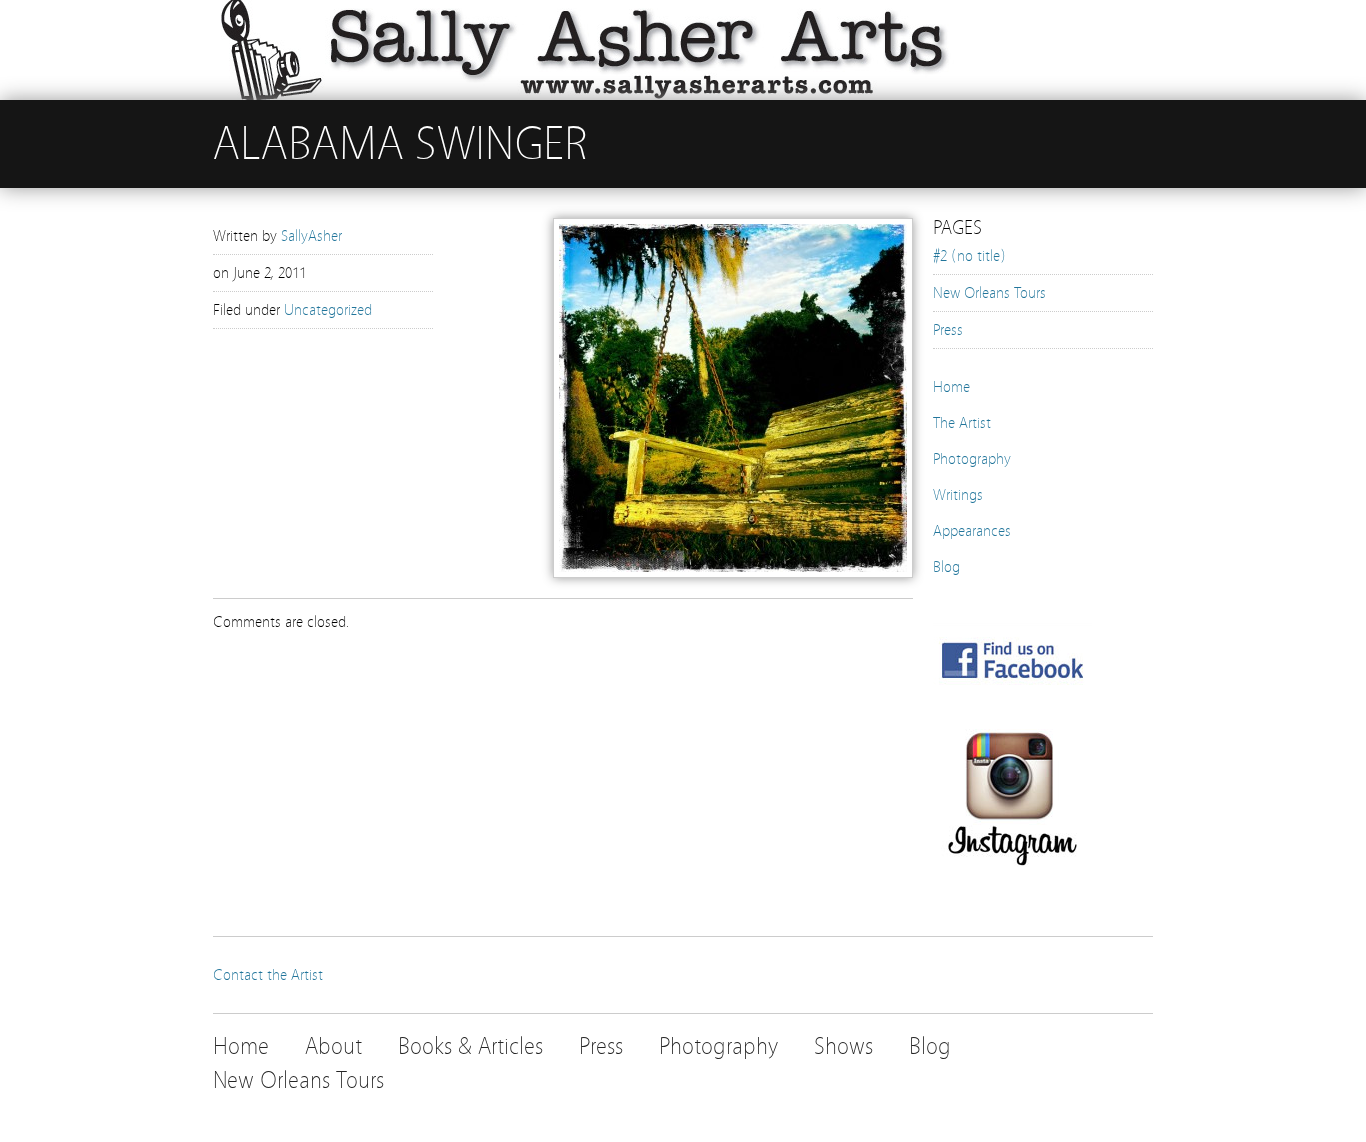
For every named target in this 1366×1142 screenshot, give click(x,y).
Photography (972, 459)
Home (951, 387)
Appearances (972, 531)
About (333, 1046)
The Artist (962, 423)
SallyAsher (311, 236)
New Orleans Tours (989, 293)
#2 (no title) (969, 256)
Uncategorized (328, 310)
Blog (946, 567)
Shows (843, 1046)
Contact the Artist (268, 975)
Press (948, 330)
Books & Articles (470, 1046)
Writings (958, 495)
